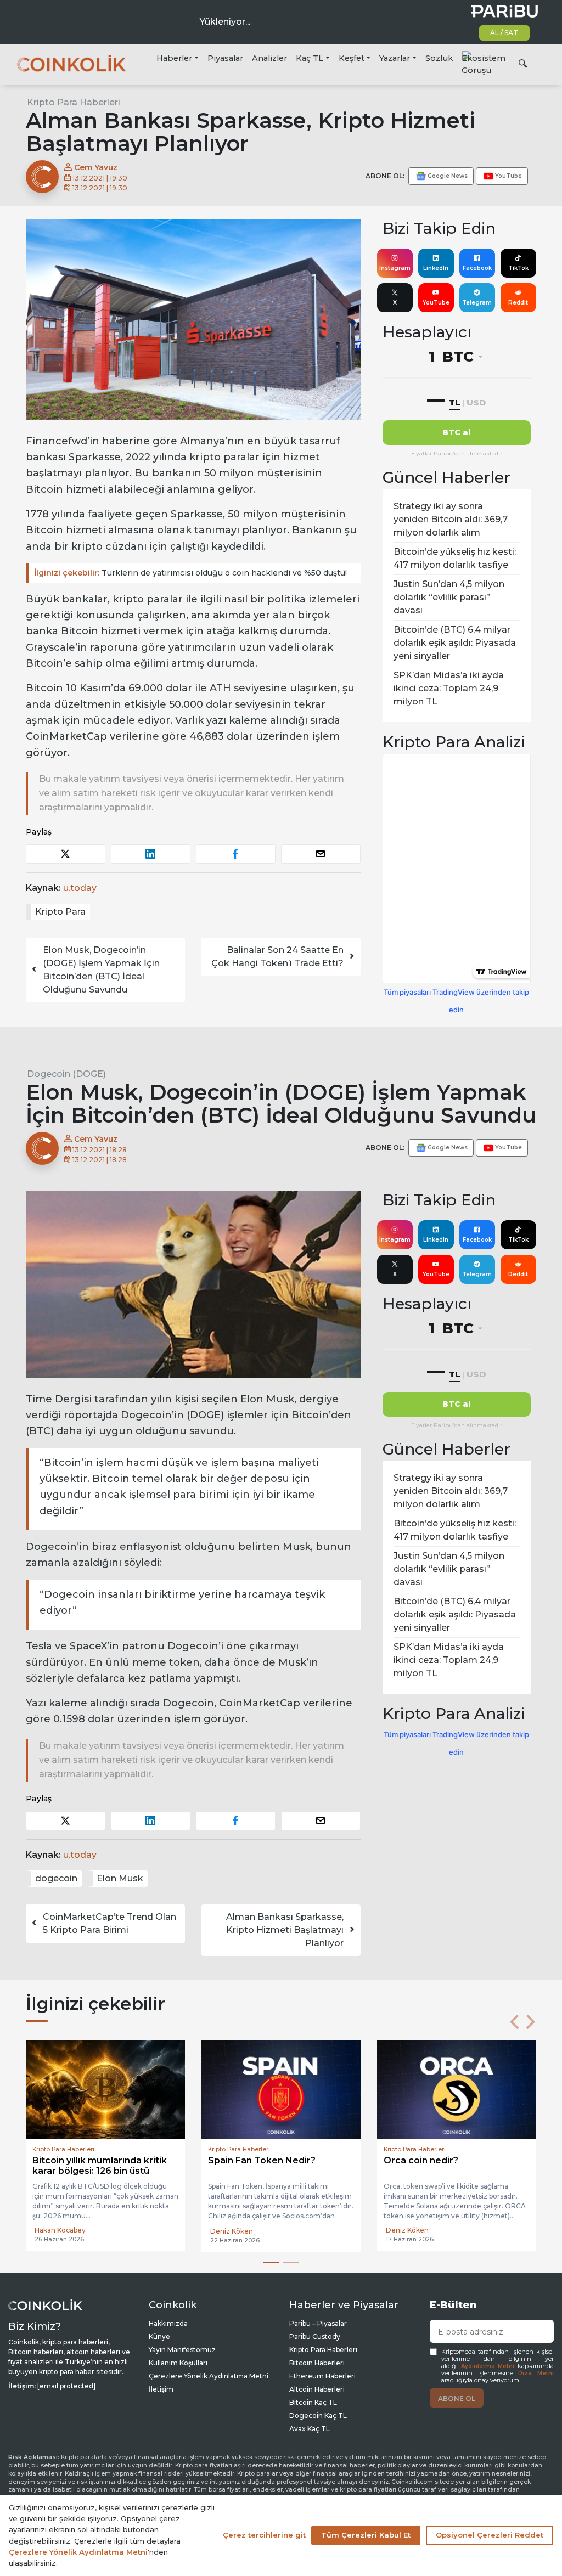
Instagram (395, 268)
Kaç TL (310, 58)
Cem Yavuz (95, 167)
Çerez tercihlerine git (264, 2535)
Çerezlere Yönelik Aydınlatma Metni (209, 2376)
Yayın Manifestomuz (182, 2350)
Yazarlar (395, 58)
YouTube (436, 303)
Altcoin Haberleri (317, 2389)
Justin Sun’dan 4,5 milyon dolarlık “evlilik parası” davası (449, 597)
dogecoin (56, 1878)
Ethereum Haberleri (322, 2376)
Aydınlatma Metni (488, 2366)
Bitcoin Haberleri (317, 2363)
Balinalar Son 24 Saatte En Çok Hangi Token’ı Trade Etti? (277, 957)
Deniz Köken (56, 2231)
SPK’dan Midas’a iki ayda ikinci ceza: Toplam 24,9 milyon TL (449, 688)
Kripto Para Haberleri (74, 102)
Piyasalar (225, 58)
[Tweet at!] (66, 854)
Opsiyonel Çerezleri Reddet (490, 2535)
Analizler (269, 58)
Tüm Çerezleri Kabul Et (366, 2535)
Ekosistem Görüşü (484, 64)
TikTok (518, 268)
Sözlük (439, 58)
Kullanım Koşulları (178, 2363)
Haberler (174, 58)
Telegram (477, 303)
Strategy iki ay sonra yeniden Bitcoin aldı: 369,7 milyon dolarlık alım (451, 519)
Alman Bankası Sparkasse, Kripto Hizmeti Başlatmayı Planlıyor (285, 1930)
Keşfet (352, 58)
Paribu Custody (315, 2337)
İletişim (161, 2389)
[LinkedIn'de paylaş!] (151, 854)
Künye (159, 2337)
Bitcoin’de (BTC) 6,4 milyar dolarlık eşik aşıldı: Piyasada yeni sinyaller (455, 643)
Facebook (477, 268)
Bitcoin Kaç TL (313, 2402)
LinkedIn (436, 268)
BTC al (457, 432)
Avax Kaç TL (310, 2429)
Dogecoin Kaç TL (318, 2416)
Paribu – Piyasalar (318, 2323)
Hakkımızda (168, 2323)
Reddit (518, 303)
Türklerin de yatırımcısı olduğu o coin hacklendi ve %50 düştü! (190, 573)
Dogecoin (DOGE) (66, 1074)
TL (455, 402)
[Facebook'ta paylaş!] (236, 854)
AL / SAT (504, 33)
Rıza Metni (536, 2373)
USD (476, 402)
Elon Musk (120, 1878)
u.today (80, 888)
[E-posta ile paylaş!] (321, 854)
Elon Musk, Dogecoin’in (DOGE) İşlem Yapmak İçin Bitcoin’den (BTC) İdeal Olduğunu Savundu (101, 970)
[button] (514, 2022)
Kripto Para (60, 912)
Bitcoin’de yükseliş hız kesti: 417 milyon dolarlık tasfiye (455, 558)
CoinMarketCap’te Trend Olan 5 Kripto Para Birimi (109, 1923)
